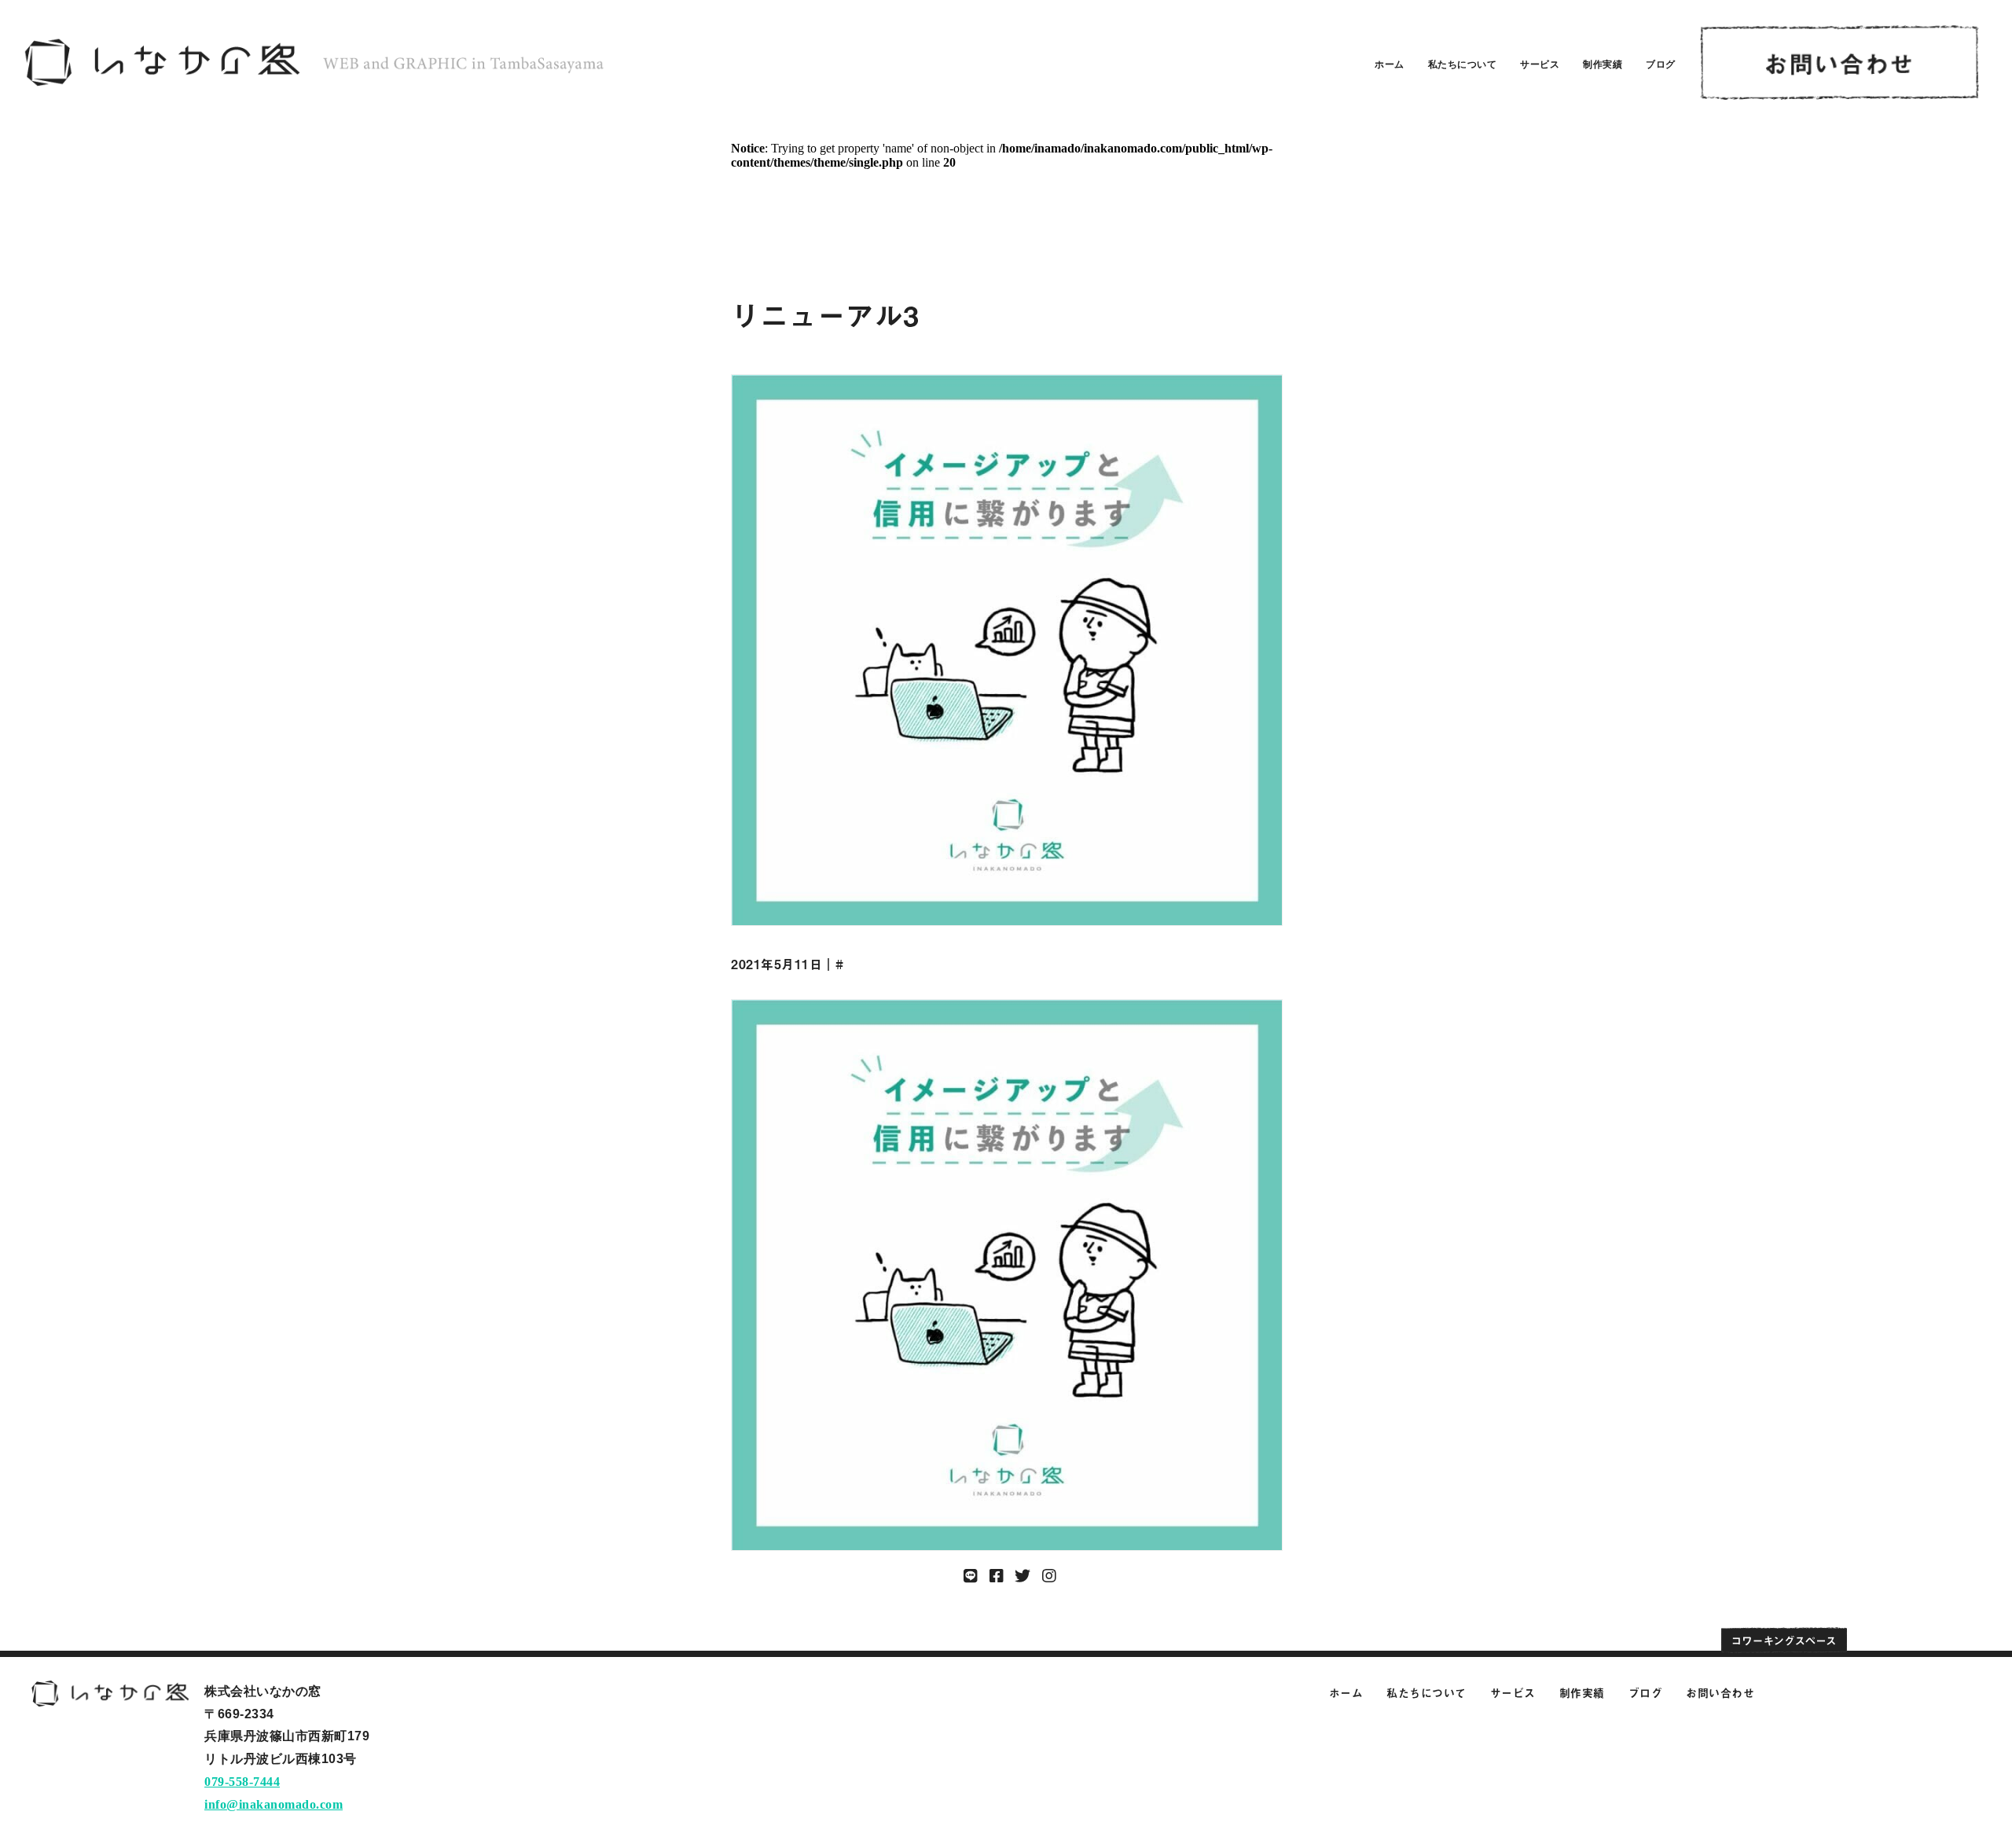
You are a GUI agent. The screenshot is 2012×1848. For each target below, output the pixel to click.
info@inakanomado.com (274, 1804)
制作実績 (1603, 64)
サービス (1540, 64)
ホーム (1390, 64)
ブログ (1661, 64)
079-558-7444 (242, 1782)
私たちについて (1463, 64)
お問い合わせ (1720, 1693)
